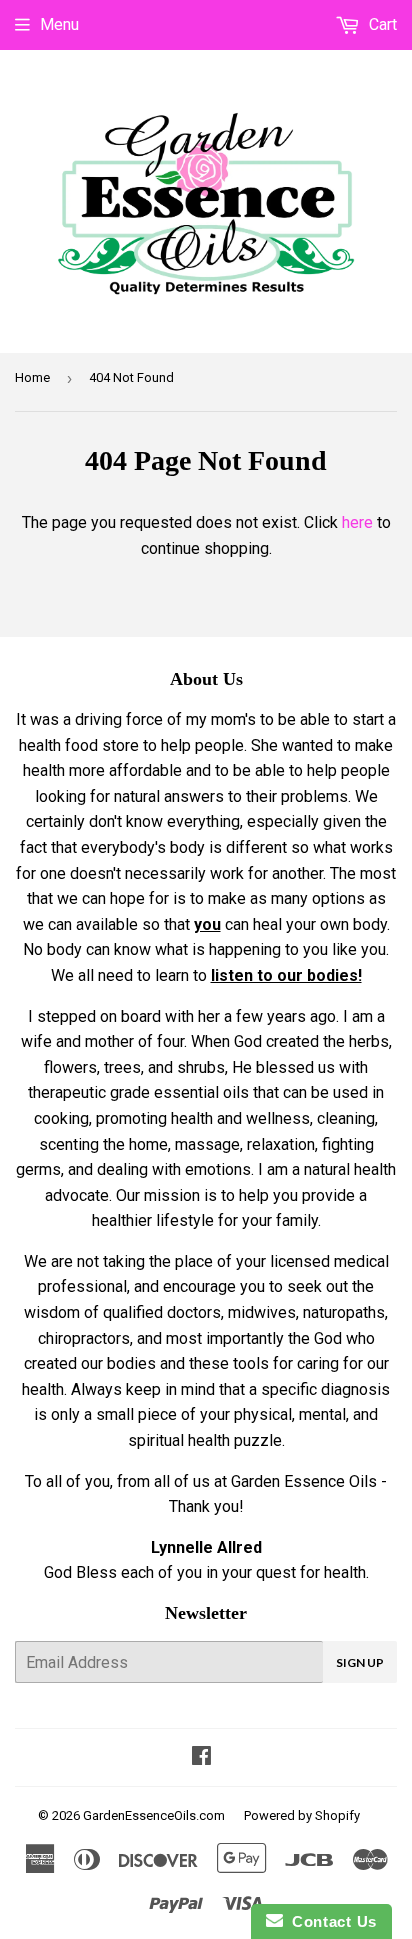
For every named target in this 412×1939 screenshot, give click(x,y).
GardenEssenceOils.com (154, 1815)
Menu (59, 24)
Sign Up (360, 1662)
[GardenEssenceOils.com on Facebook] (201, 1757)
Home (32, 377)
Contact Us (330, 1921)
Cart (381, 24)
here (357, 522)
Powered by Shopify (302, 1815)
